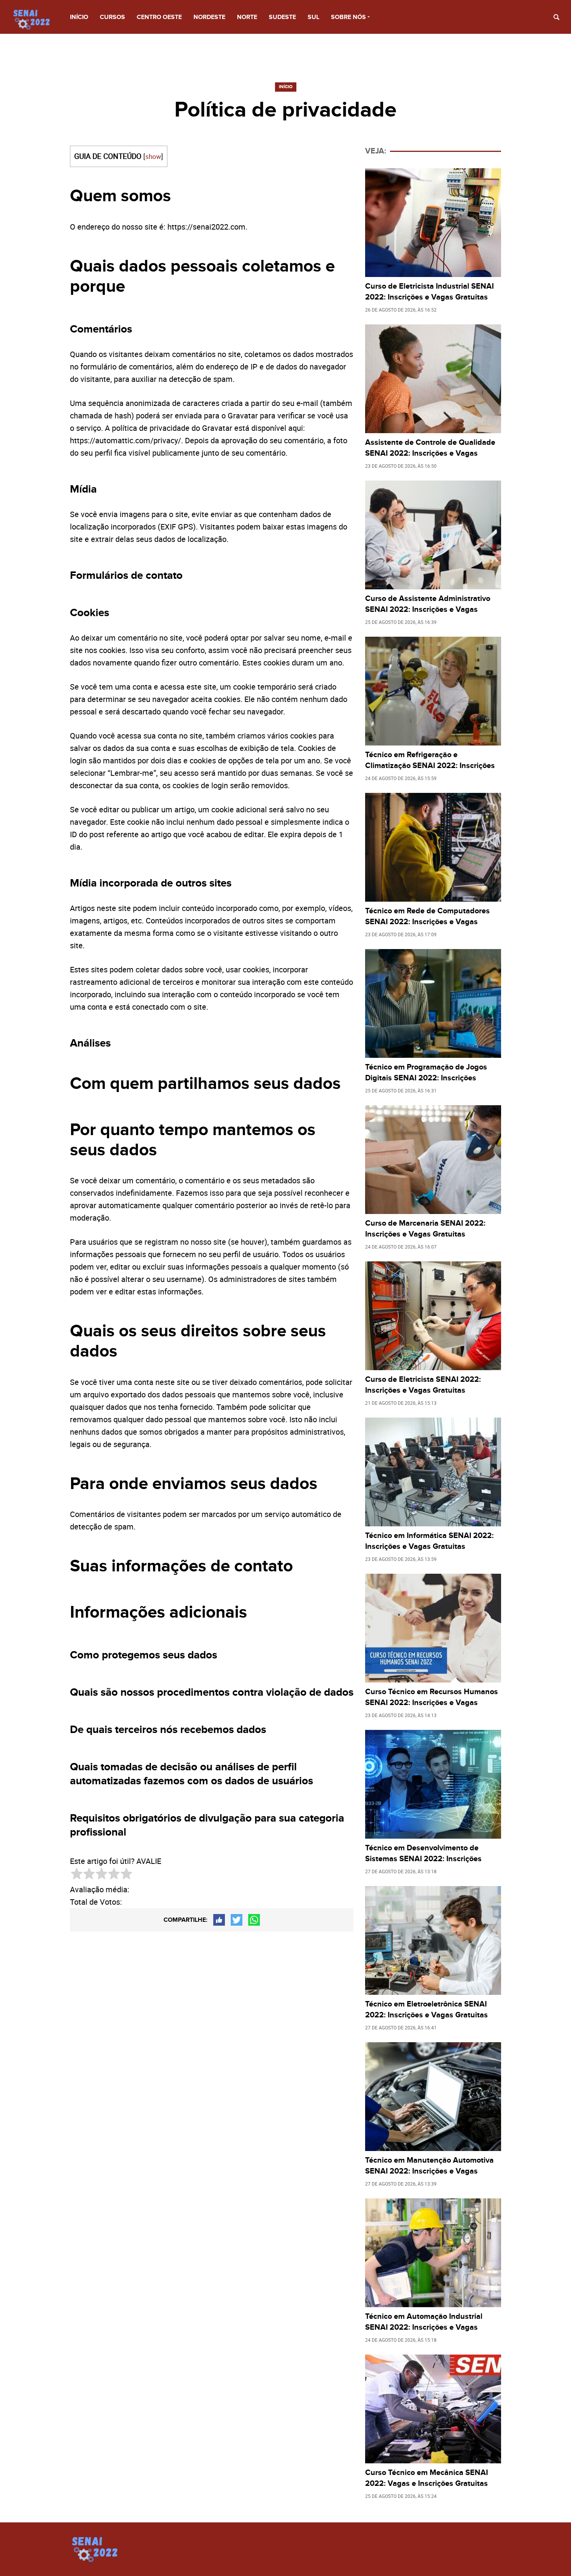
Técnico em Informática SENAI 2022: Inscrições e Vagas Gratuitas (429, 1541)
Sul (313, 17)
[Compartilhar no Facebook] (219, 1920)
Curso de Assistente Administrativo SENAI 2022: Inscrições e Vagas (428, 604)
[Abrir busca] (556, 17)
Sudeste (282, 17)
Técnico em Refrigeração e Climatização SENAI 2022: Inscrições (430, 760)
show (153, 156)
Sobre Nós (348, 17)
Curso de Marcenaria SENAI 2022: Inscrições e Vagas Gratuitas (425, 1229)
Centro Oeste (159, 17)
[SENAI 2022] (35, 19)
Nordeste (209, 17)
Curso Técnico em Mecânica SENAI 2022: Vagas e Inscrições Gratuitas (427, 2478)
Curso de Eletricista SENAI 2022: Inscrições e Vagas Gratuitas (423, 1385)
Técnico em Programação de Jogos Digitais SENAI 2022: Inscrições (426, 1073)
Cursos (112, 17)
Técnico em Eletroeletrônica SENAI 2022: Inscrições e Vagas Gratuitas (427, 2010)
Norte (247, 17)
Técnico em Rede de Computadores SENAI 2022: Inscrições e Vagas (427, 916)
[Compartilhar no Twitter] (237, 1920)
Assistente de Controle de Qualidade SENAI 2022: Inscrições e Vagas (430, 448)
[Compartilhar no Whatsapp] (254, 1920)
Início (79, 17)
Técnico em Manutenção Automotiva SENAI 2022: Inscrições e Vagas (429, 2166)
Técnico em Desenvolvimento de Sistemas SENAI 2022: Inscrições (423, 1853)
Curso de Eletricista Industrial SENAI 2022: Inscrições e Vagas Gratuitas (429, 292)
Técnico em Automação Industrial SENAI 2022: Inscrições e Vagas (424, 2322)
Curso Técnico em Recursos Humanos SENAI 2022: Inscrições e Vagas (432, 1697)
